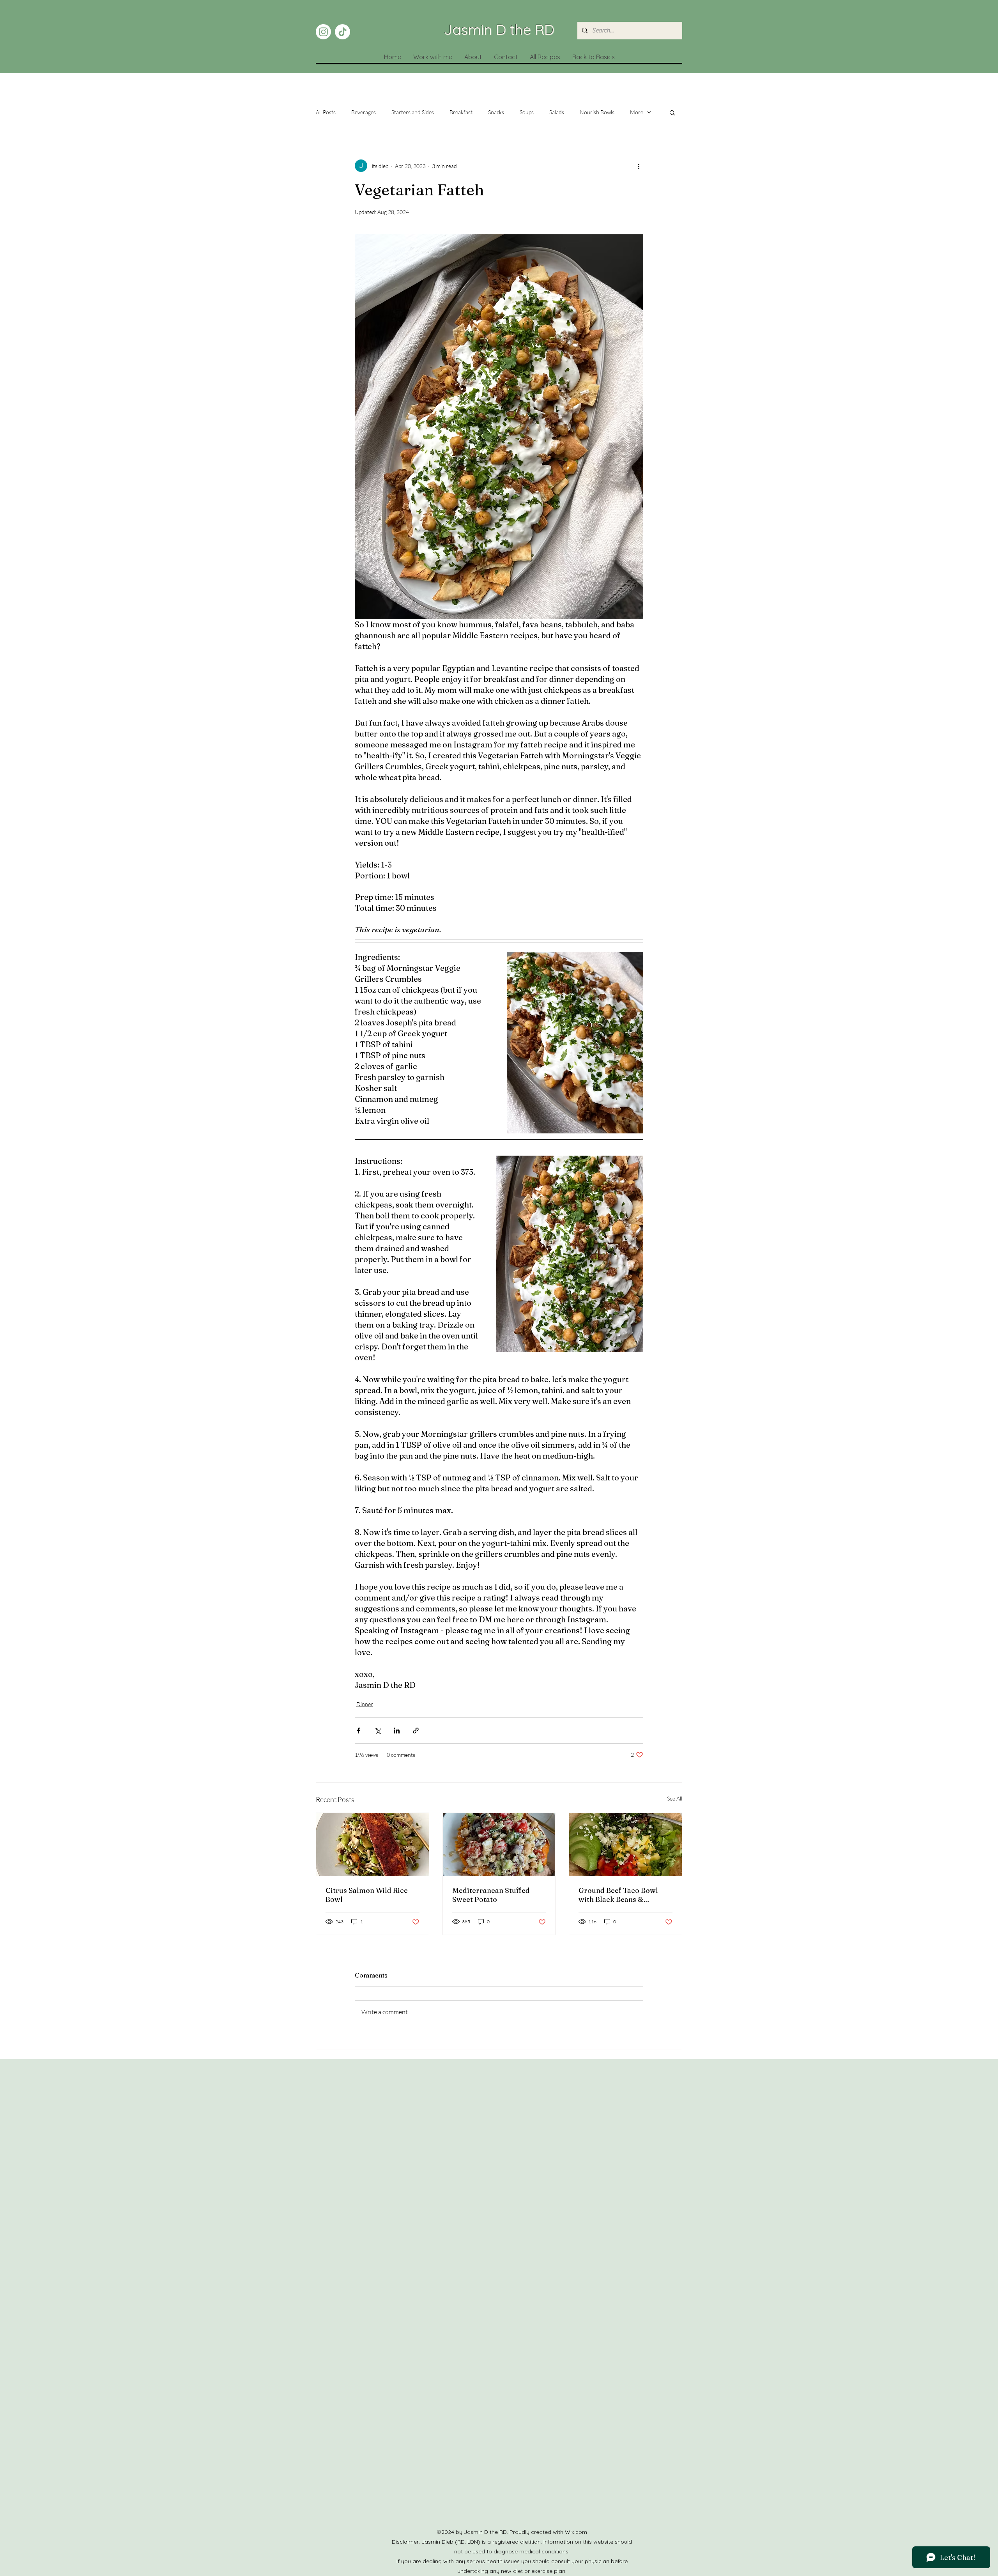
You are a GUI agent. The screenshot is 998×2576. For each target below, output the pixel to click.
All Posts (326, 112)
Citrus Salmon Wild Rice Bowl (367, 1895)
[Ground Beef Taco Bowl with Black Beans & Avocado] (626, 1845)
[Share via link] (416, 1731)
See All (675, 1798)
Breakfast (461, 112)
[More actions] (639, 166)
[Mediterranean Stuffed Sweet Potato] (499, 1845)
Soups (527, 112)
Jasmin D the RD (499, 29)
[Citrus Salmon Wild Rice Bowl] (372, 1845)
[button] (672, 112)
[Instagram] (323, 32)
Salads (557, 112)
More (637, 112)
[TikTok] (342, 32)
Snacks (496, 112)
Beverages (364, 112)
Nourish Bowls (597, 112)
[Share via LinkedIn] (397, 1731)
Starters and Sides (413, 112)
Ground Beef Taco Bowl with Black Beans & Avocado (618, 1895)
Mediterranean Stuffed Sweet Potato (491, 1895)
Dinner (365, 1704)
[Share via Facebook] (358, 1731)
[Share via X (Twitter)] (378, 1731)
